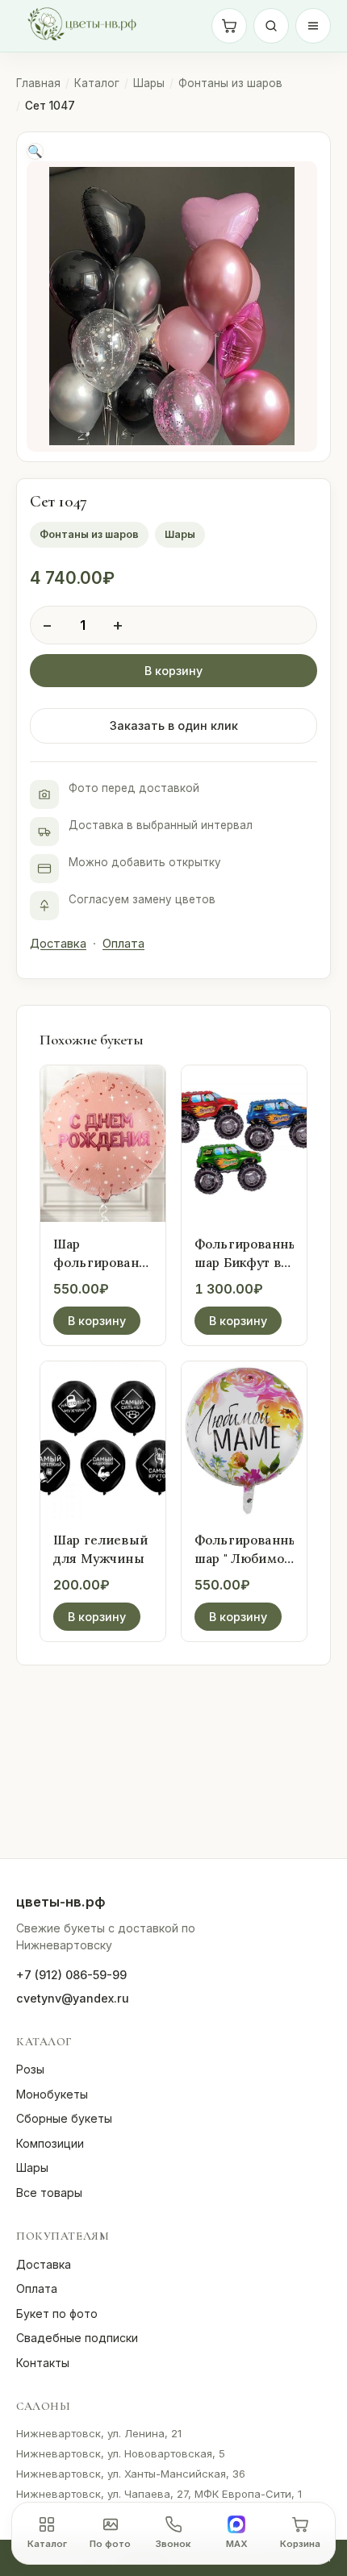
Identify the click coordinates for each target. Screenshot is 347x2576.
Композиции (50, 2143)
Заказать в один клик (174, 725)
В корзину (173, 671)
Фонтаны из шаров (230, 83)
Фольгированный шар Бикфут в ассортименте (251, 1262)
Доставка (58, 944)
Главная (38, 83)
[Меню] (313, 26)
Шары (149, 83)
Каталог (97, 83)
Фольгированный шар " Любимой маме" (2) (251, 1558)
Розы (30, 2069)
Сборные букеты (64, 2118)
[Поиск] (271, 26)
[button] (35, 151)
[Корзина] (229, 26)
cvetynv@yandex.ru (73, 1998)
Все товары (49, 2193)
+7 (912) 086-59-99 (71, 1975)
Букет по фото (57, 2313)
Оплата (123, 944)
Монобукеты (52, 2094)
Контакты (43, 2363)
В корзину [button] (97, 1321)
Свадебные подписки (77, 2338)
